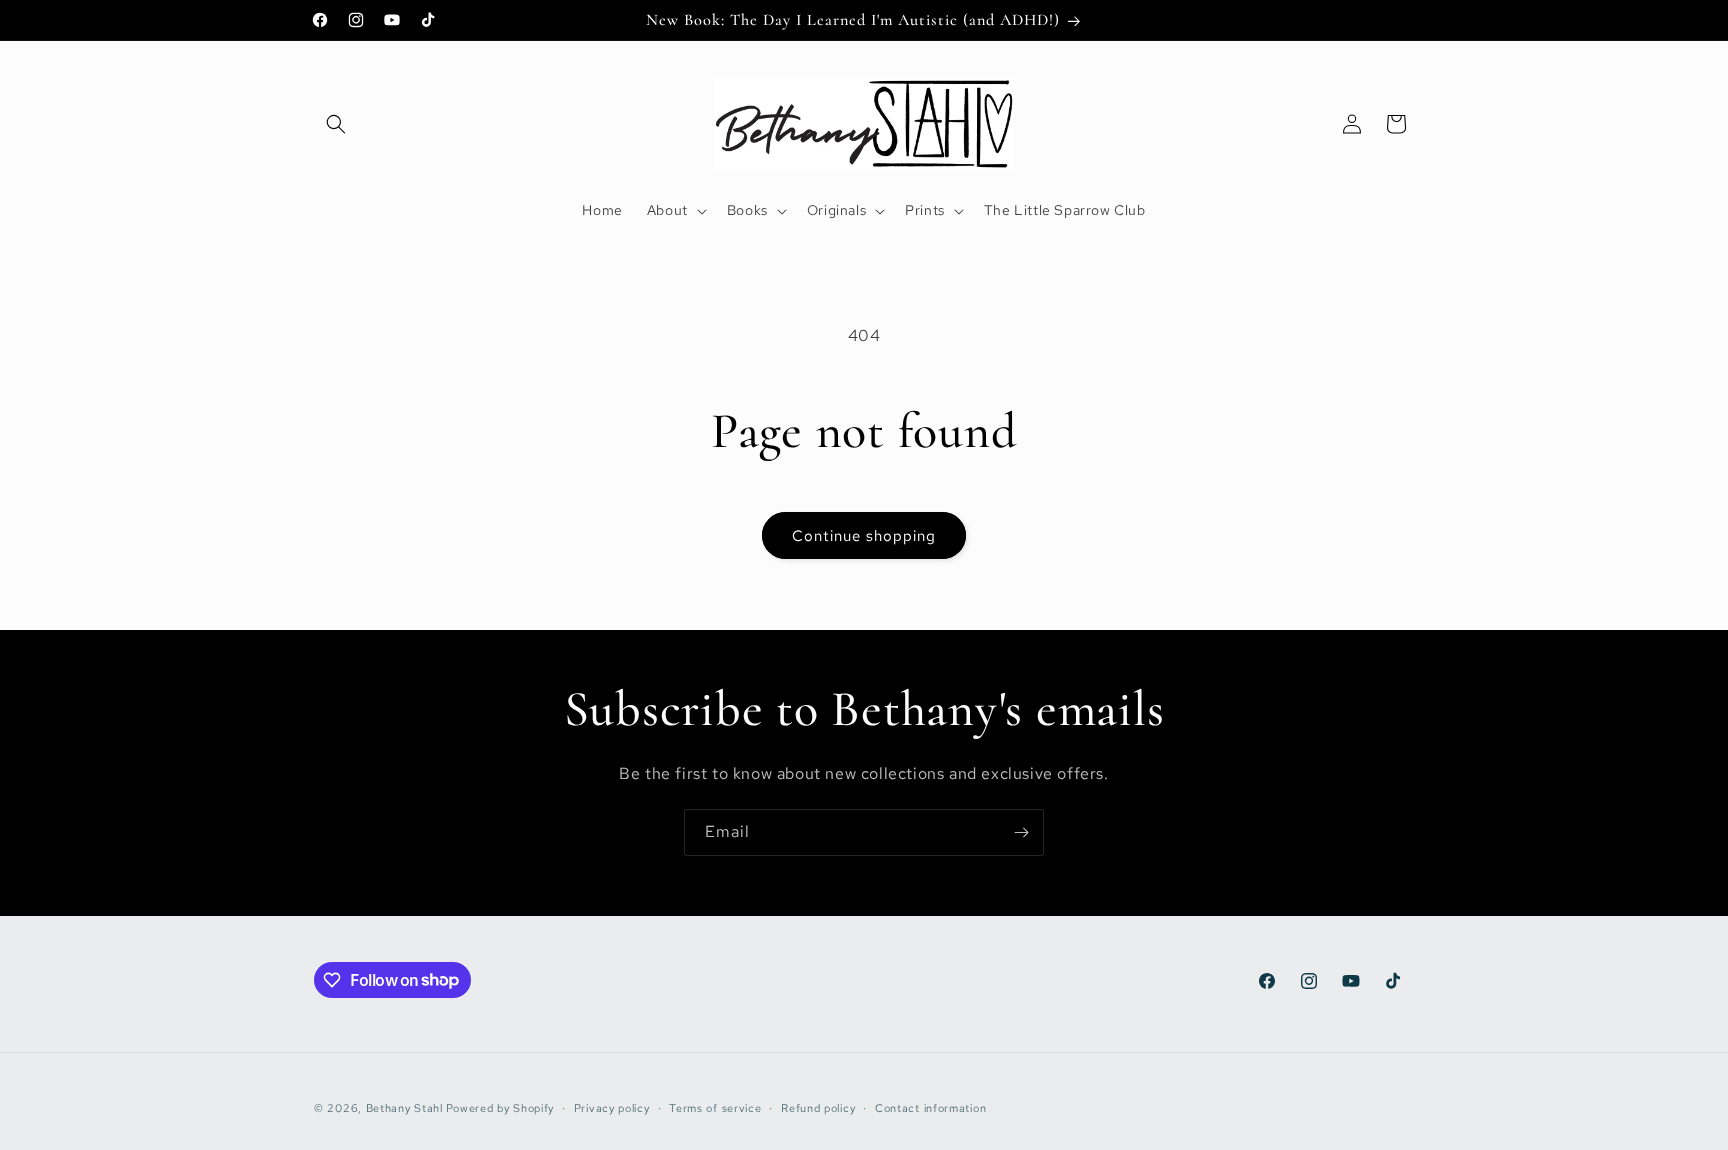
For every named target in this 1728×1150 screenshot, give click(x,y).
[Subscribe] (1021, 832)
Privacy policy (612, 1107)
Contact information (930, 1107)
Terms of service (715, 1107)
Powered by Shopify (500, 1108)
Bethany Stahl (404, 1108)
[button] (336, 124)
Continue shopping (864, 536)
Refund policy (818, 1107)
